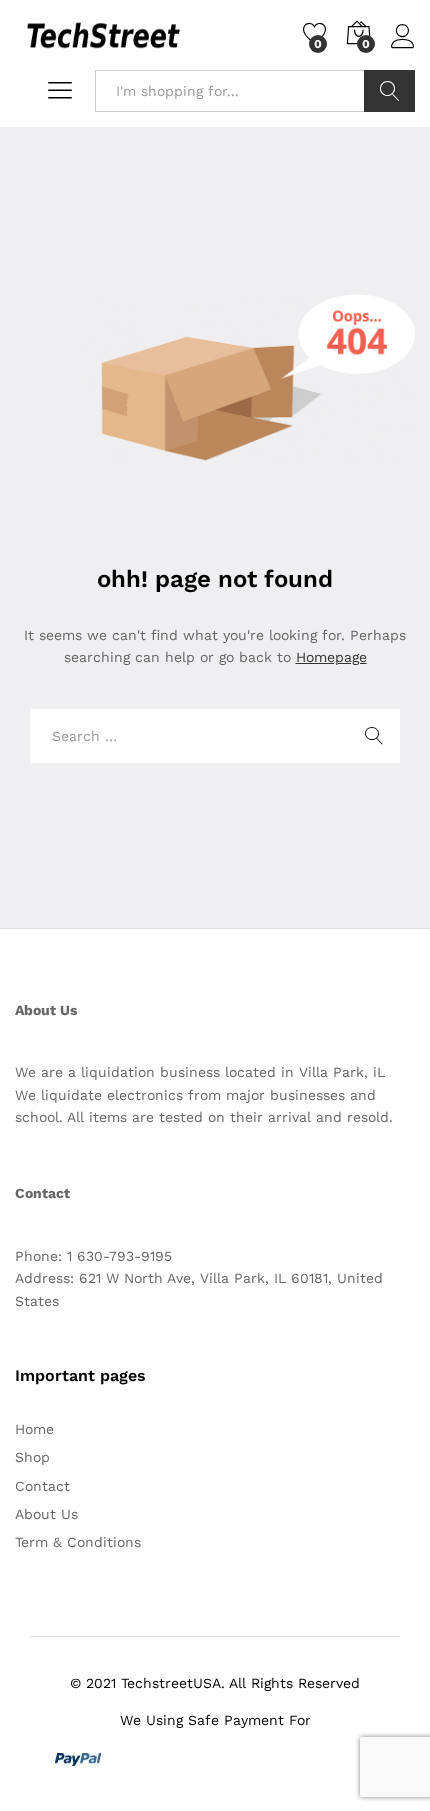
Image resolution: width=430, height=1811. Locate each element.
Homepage (331, 657)
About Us (46, 1514)
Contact (42, 1486)
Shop (32, 1457)
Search (389, 91)
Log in (403, 49)
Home (34, 1429)
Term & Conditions (78, 1542)
